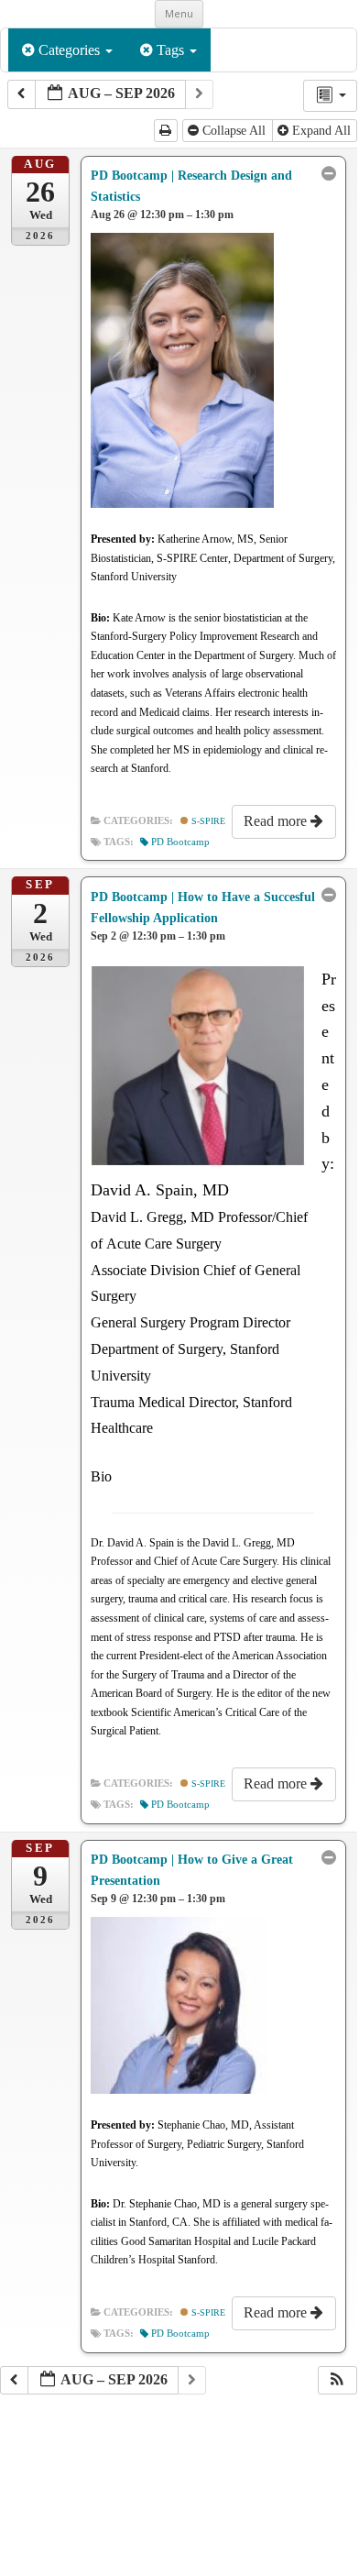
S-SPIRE (207, 821)
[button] (337, 2381)
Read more (277, 821)
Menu (179, 13)
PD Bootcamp (180, 842)
